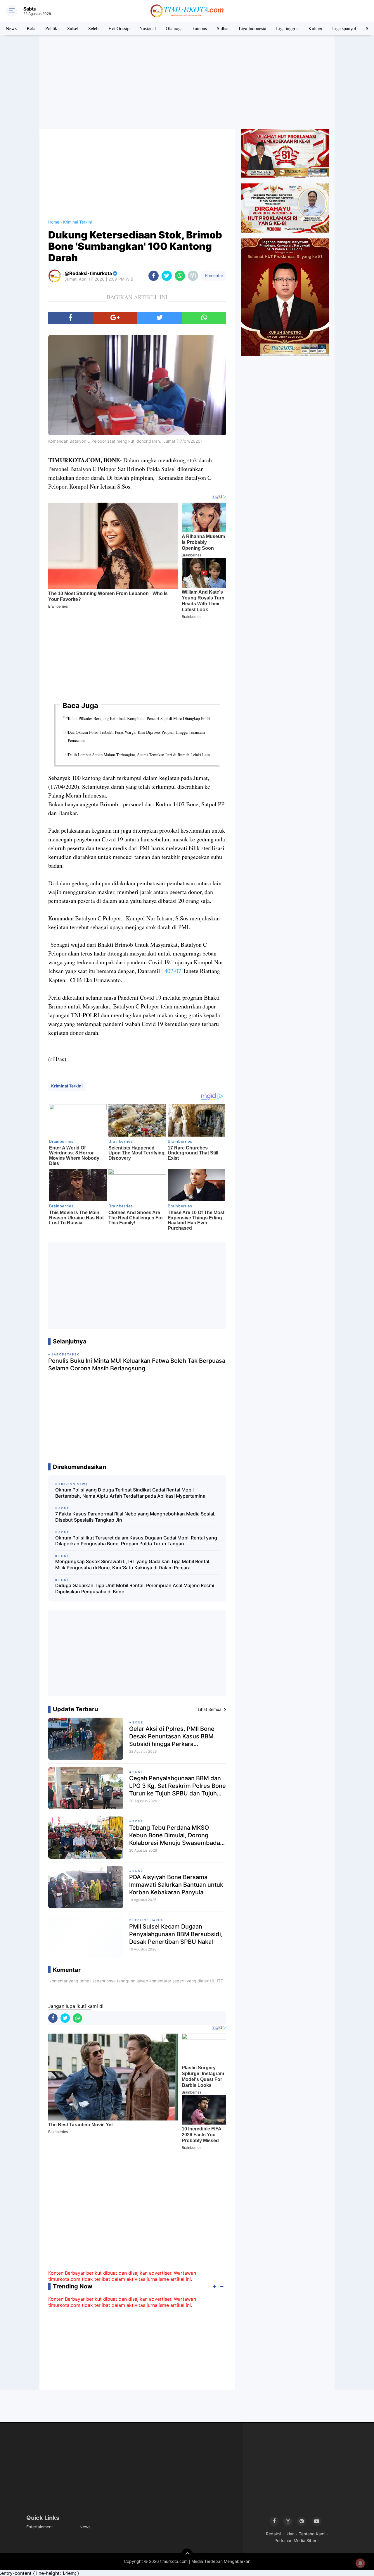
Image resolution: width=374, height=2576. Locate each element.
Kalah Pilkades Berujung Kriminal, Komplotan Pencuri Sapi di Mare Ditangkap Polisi (139, 718)
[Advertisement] (187, 82)
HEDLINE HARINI (148, 1920)
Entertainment (40, 2527)
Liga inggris (287, 28)
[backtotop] (187, 2554)
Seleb (93, 28)
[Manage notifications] (360, 2563)
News (11, 28)
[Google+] (115, 318)
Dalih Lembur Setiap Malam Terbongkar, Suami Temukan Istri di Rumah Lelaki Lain (139, 755)
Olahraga (174, 28)
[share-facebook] (154, 276)
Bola (31, 28)
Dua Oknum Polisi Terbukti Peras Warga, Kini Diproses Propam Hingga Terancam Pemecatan (136, 736)
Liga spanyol (344, 28)
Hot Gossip (119, 28)
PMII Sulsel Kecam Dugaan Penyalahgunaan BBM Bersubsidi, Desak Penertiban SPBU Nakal (176, 1934)
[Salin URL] (193, 276)
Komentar (214, 275)
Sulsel (73, 28)
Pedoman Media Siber (295, 2540)
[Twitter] (160, 318)
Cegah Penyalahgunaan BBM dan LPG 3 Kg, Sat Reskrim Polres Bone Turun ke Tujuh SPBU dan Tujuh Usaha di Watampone (178, 1786)
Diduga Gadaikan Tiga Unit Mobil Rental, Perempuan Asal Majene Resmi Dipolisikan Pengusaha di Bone (135, 1588)
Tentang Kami (312, 2534)
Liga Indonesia (252, 28)
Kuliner (315, 28)
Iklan (290, 2534)
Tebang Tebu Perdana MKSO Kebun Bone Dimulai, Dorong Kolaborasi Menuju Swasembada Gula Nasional (175, 1835)
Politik (51, 28)
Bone (138, 1722)
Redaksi (273, 2534)
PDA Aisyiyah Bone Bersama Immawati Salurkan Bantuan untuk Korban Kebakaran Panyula (176, 1885)
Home (54, 222)
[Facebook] (70, 318)
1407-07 (171, 971)
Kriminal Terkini (67, 1086)
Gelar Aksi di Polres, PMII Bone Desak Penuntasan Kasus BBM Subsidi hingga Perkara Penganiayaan (172, 1736)
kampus (200, 28)
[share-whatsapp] (180, 276)
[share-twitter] (167, 276)
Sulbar (223, 28)
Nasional (148, 28)
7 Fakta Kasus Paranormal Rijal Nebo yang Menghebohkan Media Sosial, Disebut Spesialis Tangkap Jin (135, 1517)
